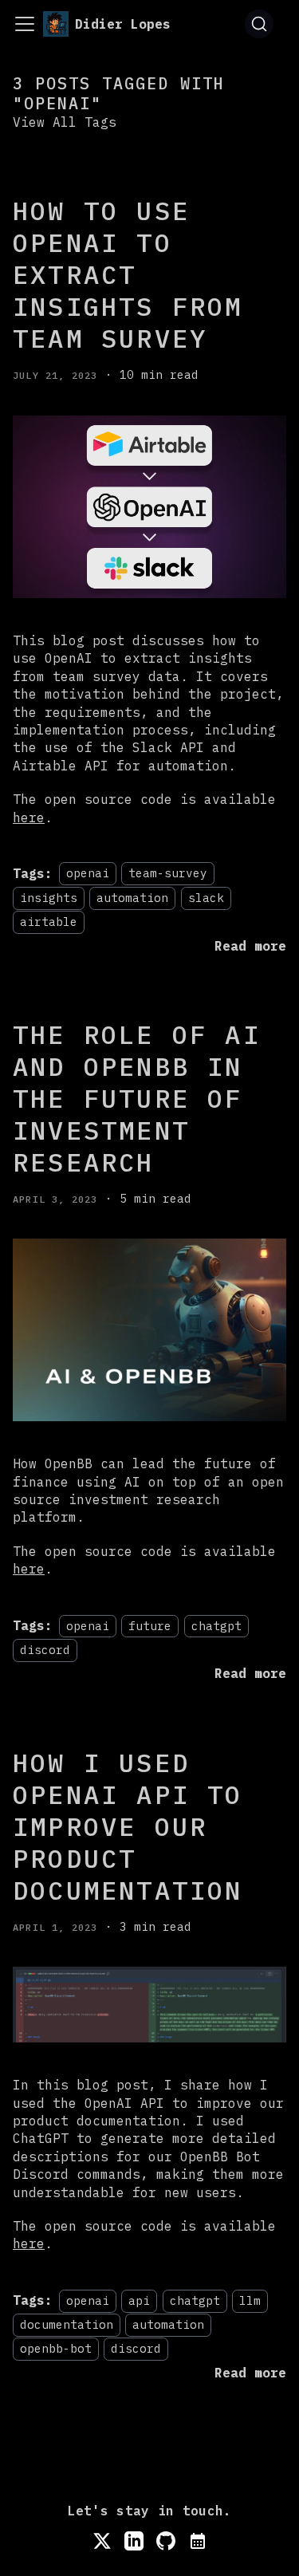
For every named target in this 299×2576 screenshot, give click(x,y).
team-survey (168, 874)
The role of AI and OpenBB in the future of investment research (137, 1098)
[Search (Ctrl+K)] (259, 24)
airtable (49, 922)
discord (45, 1650)
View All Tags (65, 122)
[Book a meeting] (198, 2541)
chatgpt (216, 1626)
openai (88, 874)
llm (250, 2300)
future (150, 1626)
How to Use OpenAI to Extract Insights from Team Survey (128, 274)
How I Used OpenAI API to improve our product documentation (128, 1826)
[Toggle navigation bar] (25, 24)
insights (49, 898)
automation (132, 898)
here (29, 817)
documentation (67, 2324)
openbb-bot (56, 2349)
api (139, 2300)
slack (206, 898)
